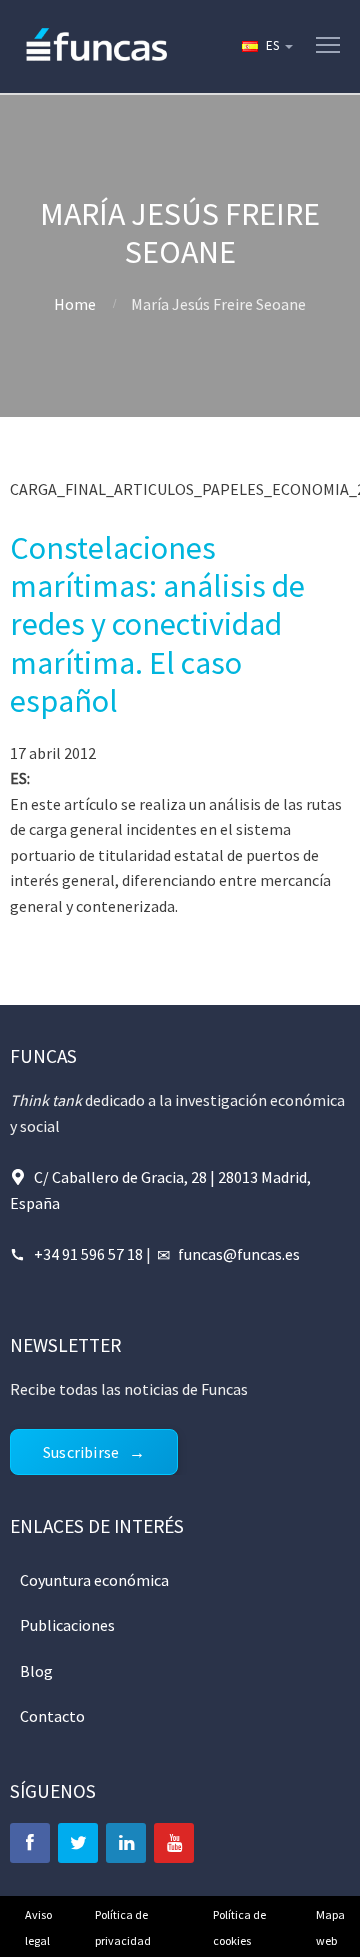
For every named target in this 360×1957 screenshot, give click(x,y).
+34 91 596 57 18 (88, 1254)
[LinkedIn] (126, 1843)
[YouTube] (174, 1843)
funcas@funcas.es (239, 1254)
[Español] (266, 46)
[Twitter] (78, 1843)
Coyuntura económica (94, 1580)
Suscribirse (81, 1452)
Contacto (52, 1716)
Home (75, 304)
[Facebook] (30, 1843)
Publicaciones (67, 1625)
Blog (36, 1671)
